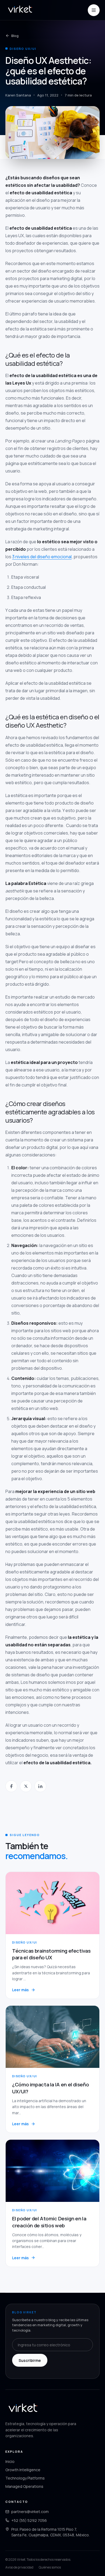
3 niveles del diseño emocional (42, 557)
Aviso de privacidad (19, 2567)
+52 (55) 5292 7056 (29, 2520)
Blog (15, 36)
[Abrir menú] (94, 10)
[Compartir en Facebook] (11, 1786)
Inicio (10, 2461)
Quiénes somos (50, 2567)
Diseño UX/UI (23, 49)
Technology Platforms (25, 2478)
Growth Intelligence (23, 2470)
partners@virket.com (30, 2512)
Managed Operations (24, 2486)
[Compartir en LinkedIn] (40, 1786)
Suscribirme (30, 2360)
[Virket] (20, 10)
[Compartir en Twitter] (26, 1786)
